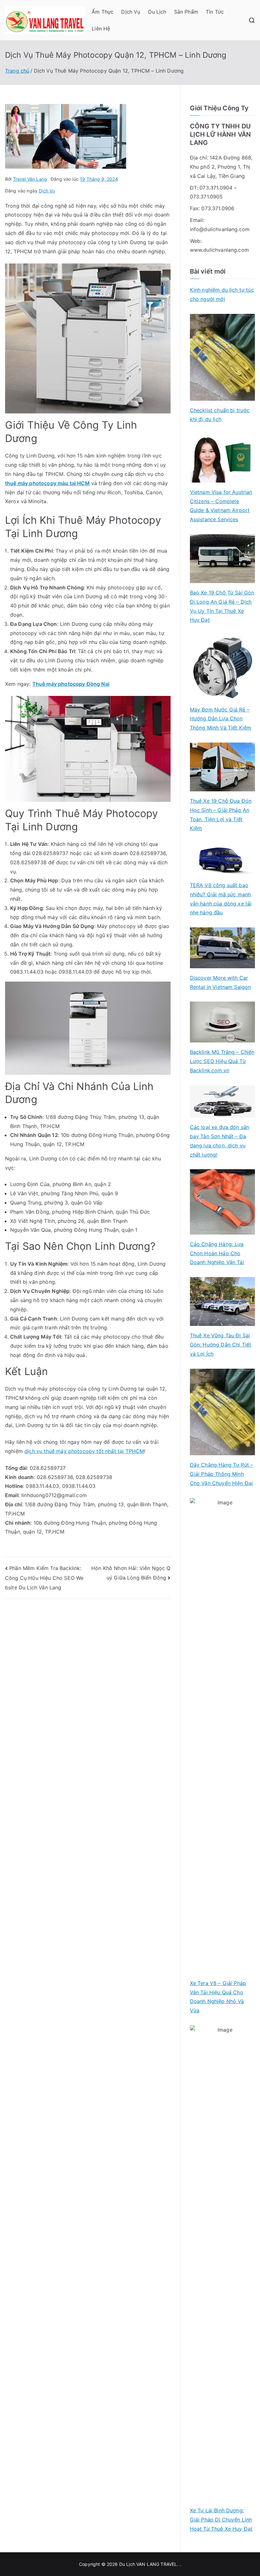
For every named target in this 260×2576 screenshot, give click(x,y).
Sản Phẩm (186, 12)
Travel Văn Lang (30, 179)
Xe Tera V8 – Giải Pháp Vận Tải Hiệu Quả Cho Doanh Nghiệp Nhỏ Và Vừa (218, 1997)
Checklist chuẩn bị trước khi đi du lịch (220, 415)
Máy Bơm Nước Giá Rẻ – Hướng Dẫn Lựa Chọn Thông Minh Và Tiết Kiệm (221, 719)
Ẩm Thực (103, 12)
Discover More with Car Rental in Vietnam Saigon (221, 982)
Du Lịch (157, 12)
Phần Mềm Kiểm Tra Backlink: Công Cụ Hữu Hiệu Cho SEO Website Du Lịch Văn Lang (44, 1578)
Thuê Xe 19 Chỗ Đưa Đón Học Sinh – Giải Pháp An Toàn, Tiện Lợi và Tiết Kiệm (221, 814)
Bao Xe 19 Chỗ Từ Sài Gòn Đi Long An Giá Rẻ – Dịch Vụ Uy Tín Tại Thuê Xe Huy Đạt (222, 606)
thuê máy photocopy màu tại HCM (47, 483)
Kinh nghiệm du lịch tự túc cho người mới (222, 294)
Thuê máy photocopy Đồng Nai (71, 684)
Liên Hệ (101, 29)
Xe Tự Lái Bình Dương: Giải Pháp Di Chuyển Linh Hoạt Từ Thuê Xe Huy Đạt (221, 2520)
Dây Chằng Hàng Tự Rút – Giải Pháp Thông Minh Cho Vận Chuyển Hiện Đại (222, 1474)
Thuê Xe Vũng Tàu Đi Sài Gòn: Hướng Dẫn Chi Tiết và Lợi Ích (221, 1345)
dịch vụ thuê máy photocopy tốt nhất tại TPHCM (84, 1451)
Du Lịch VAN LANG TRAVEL (148, 2564)
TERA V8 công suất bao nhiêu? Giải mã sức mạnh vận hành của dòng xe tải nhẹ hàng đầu (221, 899)
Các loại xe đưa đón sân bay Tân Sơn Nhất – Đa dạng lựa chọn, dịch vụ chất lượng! (220, 1141)
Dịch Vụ (131, 12)
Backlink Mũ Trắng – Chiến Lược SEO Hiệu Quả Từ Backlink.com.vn (222, 1061)
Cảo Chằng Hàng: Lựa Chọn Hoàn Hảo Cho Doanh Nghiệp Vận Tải (217, 1253)
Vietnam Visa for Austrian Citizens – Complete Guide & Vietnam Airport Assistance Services (221, 506)
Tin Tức (215, 12)
